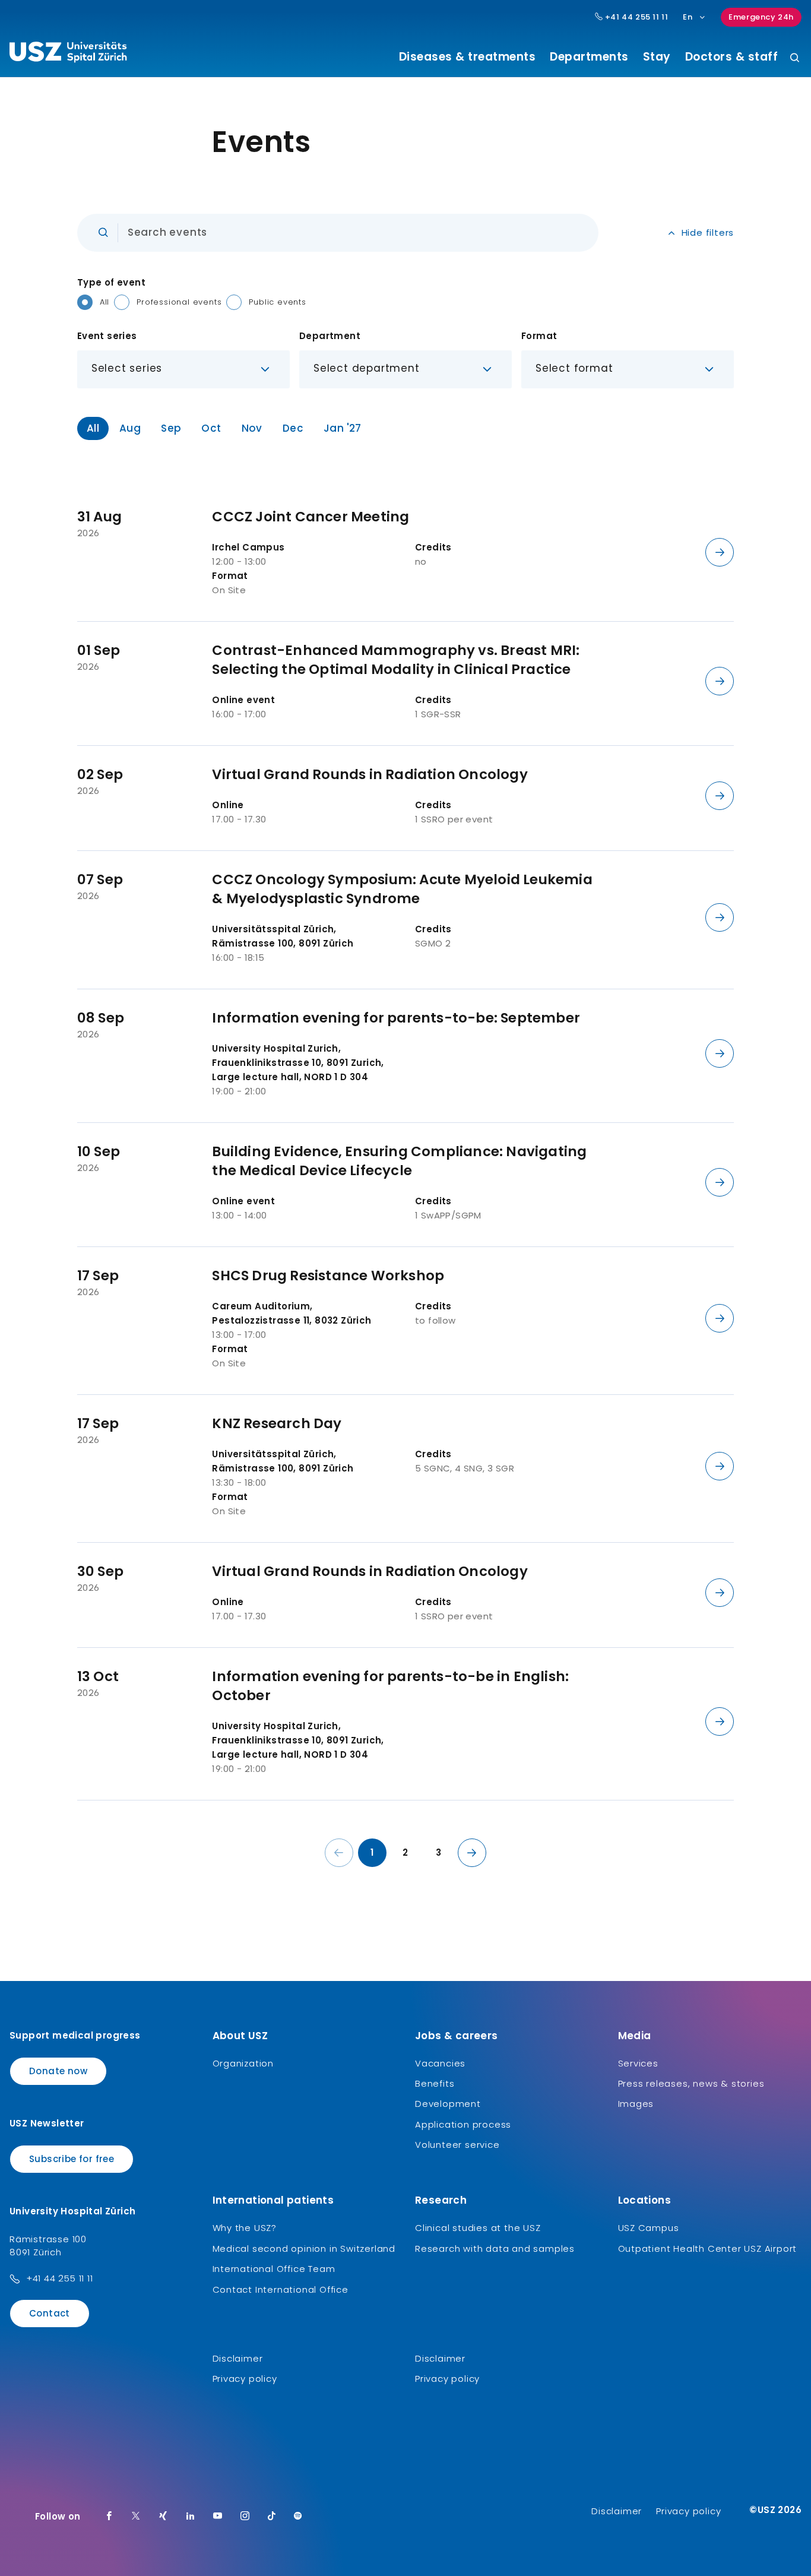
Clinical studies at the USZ (478, 2228)
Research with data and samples (495, 2249)
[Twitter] (136, 2517)
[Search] (795, 58)
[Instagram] (245, 2517)
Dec (293, 428)
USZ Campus (649, 2228)
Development (448, 2104)
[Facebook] (109, 2517)
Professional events (179, 302)
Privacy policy (245, 2379)
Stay (657, 57)
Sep (171, 428)
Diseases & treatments (468, 57)
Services (638, 2063)
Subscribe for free (72, 2159)
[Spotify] (298, 2517)
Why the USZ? (245, 2228)
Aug (130, 428)
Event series (107, 336)
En (688, 17)
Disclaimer (238, 2358)
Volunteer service (457, 2145)
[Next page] (472, 1853)
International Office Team (274, 2269)
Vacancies (440, 2063)
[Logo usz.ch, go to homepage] (68, 54)
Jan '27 (343, 428)
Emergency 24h (761, 17)
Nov (252, 428)
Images (636, 2104)
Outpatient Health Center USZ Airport (708, 2249)
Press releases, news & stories (691, 2083)
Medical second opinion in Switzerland (304, 2249)
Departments (589, 57)
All (104, 302)
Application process (463, 2124)
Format (539, 336)
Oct (211, 428)
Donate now (58, 2071)
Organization (243, 2063)
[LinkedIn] (191, 2517)
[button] (183, 369)
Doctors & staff (732, 57)
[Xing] (163, 2517)
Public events (277, 302)
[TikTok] (272, 2517)
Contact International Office (281, 2289)
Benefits (435, 2083)
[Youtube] (218, 2517)
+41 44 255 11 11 (635, 17)
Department (330, 336)
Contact (50, 2313)
